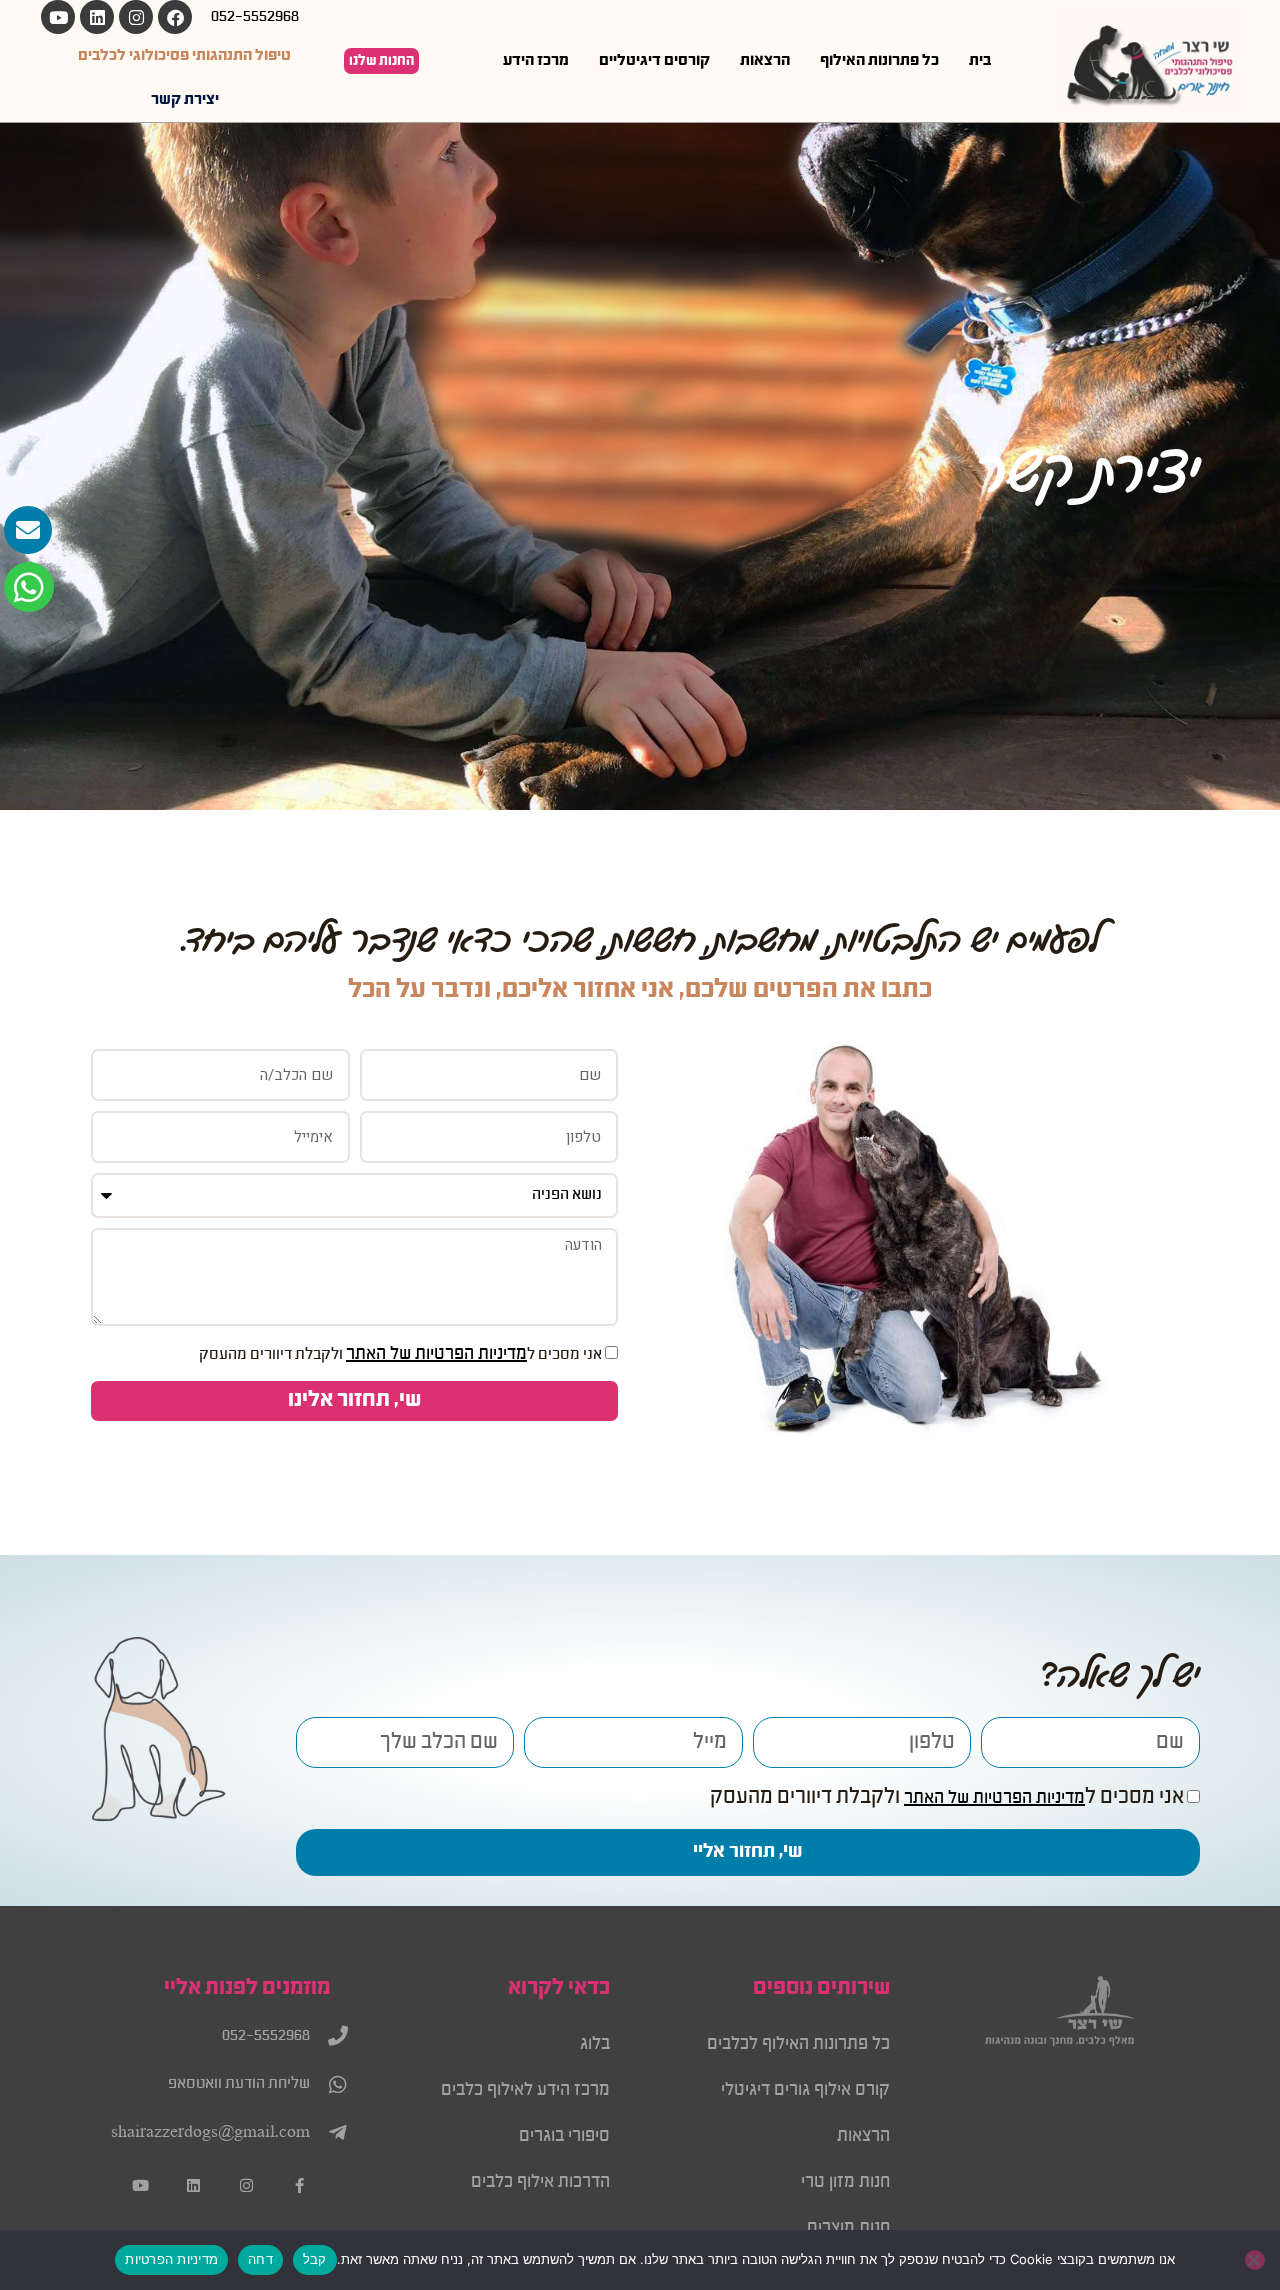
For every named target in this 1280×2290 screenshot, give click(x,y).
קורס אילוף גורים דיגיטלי (805, 2090)
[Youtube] (58, 17)
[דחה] (1255, 2260)
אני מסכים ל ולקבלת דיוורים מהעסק (400, 1355)
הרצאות (765, 61)
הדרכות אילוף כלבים (540, 2182)
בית (980, 61)
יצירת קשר (185, 100)
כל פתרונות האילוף (879, 61)
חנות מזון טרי (845, 2182)
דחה (260, 2259)
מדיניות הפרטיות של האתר (436, 1354)
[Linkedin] (97, 17)
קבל (315, 2259)
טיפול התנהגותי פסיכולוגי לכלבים (184, 56)
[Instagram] (136, 17)
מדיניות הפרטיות (171, 2259)
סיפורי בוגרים (564, 2136)
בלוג (595, 2044)
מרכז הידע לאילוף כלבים (525, 2090)
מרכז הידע (536, 61)
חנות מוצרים (848, 2228)
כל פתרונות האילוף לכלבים (798, 2044)
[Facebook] (175, 17)
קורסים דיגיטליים (654, 61)
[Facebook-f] (299, 2185)
